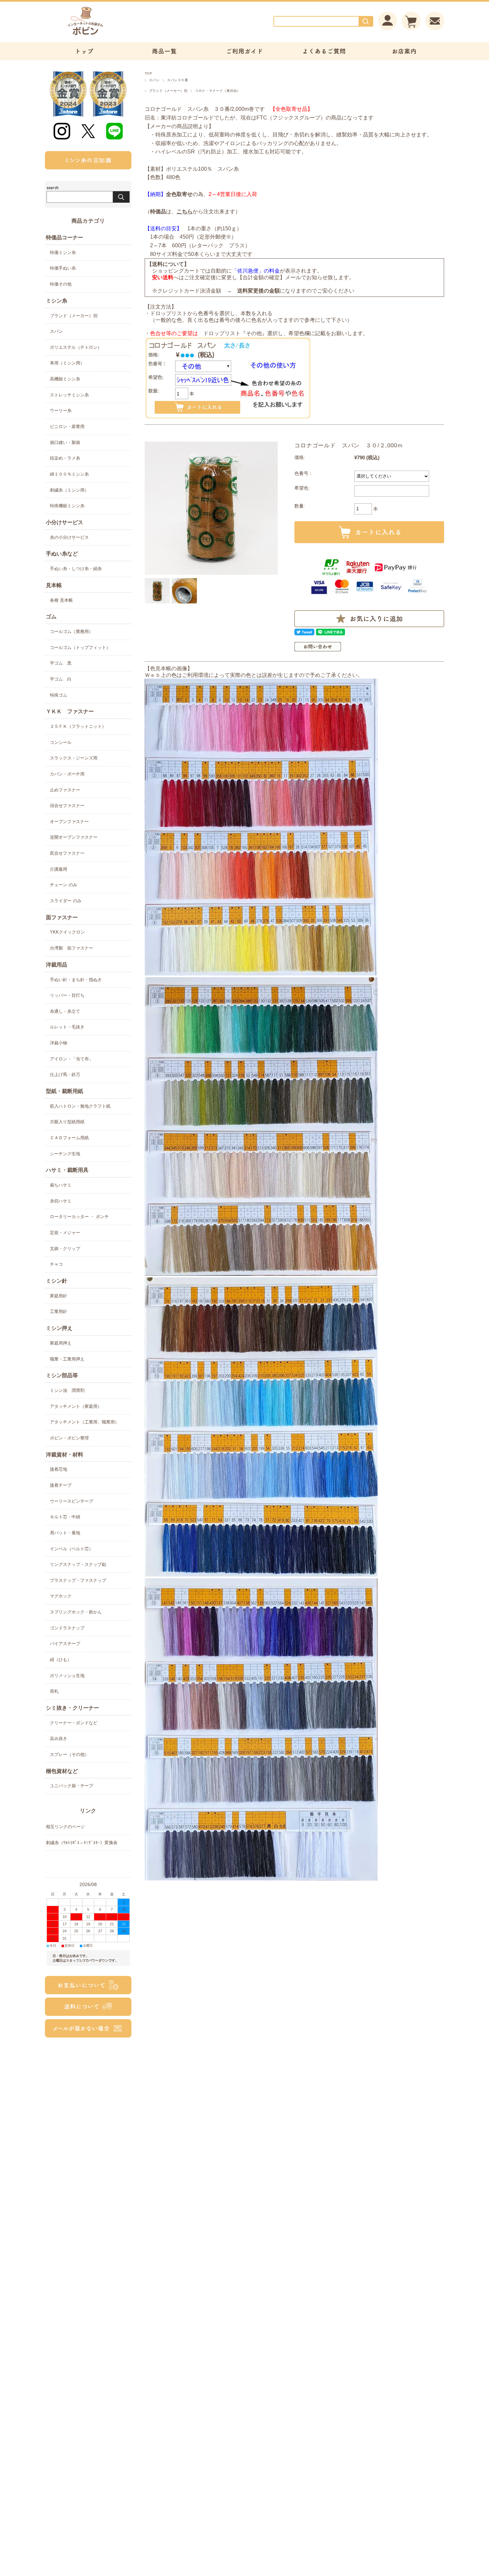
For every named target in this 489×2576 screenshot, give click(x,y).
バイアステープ (65, 1644)
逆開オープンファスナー (74, 837)
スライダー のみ (66, 901)
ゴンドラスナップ (67, 1628)
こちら (185, 212)
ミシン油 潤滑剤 (67, 1390)
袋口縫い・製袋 (65, 442)
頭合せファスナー (67, 806)
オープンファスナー (69, 822)
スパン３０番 (177, 80)
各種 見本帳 (61, 600)
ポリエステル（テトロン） (76, 347)
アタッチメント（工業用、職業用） (84, 1422)
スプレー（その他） (69, 1754)
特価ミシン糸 (63, 252)
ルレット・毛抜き (67, 1027)
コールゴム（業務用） (72, 632)
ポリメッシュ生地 (67, 1676)
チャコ (56, 1264)
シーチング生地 (65, 1154)
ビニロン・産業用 (67, 427)
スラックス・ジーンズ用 (74, 758)
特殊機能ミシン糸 (67, 506)
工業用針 (59, 1311)
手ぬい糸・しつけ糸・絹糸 (76, 569)
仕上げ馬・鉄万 (65, 1074)
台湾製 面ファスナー (72, 948)
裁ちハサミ (61, 1185)
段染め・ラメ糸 (65, 458)
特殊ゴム (59, 695)
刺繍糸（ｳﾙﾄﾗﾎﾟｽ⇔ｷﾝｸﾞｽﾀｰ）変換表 (82, 1843)
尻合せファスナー (67, 853)
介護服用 (59, 869)
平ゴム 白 (61, 679)
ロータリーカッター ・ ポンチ (79, 1217)
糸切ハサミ (61, 1201)
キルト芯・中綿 (65, 1517)
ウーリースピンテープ (72, 1501)
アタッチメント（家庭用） (76, 1406)
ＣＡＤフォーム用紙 (69, 1138)
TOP (148, 73)
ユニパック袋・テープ (72, 1786)
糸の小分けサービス (69, 537)
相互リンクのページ (65, 1827)
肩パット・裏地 (65, 1533)
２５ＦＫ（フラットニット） (78, 726)
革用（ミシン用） (67, 363)
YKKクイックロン (67, 932)
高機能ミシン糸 (65, 379)
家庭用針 (59, 1296)
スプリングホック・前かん (76, 1612)
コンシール (61, 742)
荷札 (54, 1691)
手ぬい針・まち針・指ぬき (76, 980)
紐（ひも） (61, 1660)
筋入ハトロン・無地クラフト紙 (80, 1106)
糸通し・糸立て (65, 1011)
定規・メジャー (65, 1233)
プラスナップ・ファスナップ (78, 1580)
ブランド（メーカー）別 (168, 91)
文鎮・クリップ (65, 1249)
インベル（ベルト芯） (72, 1549)
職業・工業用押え (67, 1359)
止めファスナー (65, 790)
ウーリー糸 (61, 411)
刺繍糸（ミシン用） (69, 490)
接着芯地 (59, 1469)
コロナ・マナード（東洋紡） (218, 91)
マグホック (61, 1596)
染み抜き (59, 1738)
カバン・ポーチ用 (67, 774)
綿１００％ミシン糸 (69, 474)
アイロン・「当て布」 (72, 1059)
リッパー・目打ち (67, 995)
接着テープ (61, 1485)
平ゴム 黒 (61, 663)
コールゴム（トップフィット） (80, 647)
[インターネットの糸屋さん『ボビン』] (105, 35)
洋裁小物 (59, 1043)
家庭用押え (61, 1343)
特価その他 (61, 284)
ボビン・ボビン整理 (69, 1438)
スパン (154, 80)
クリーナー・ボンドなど (74, 1723)
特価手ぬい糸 (63, 268)
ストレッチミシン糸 (69, 395)
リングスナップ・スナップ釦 (78, 1564)
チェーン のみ (64, 885)
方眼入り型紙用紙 (67, 1122)
